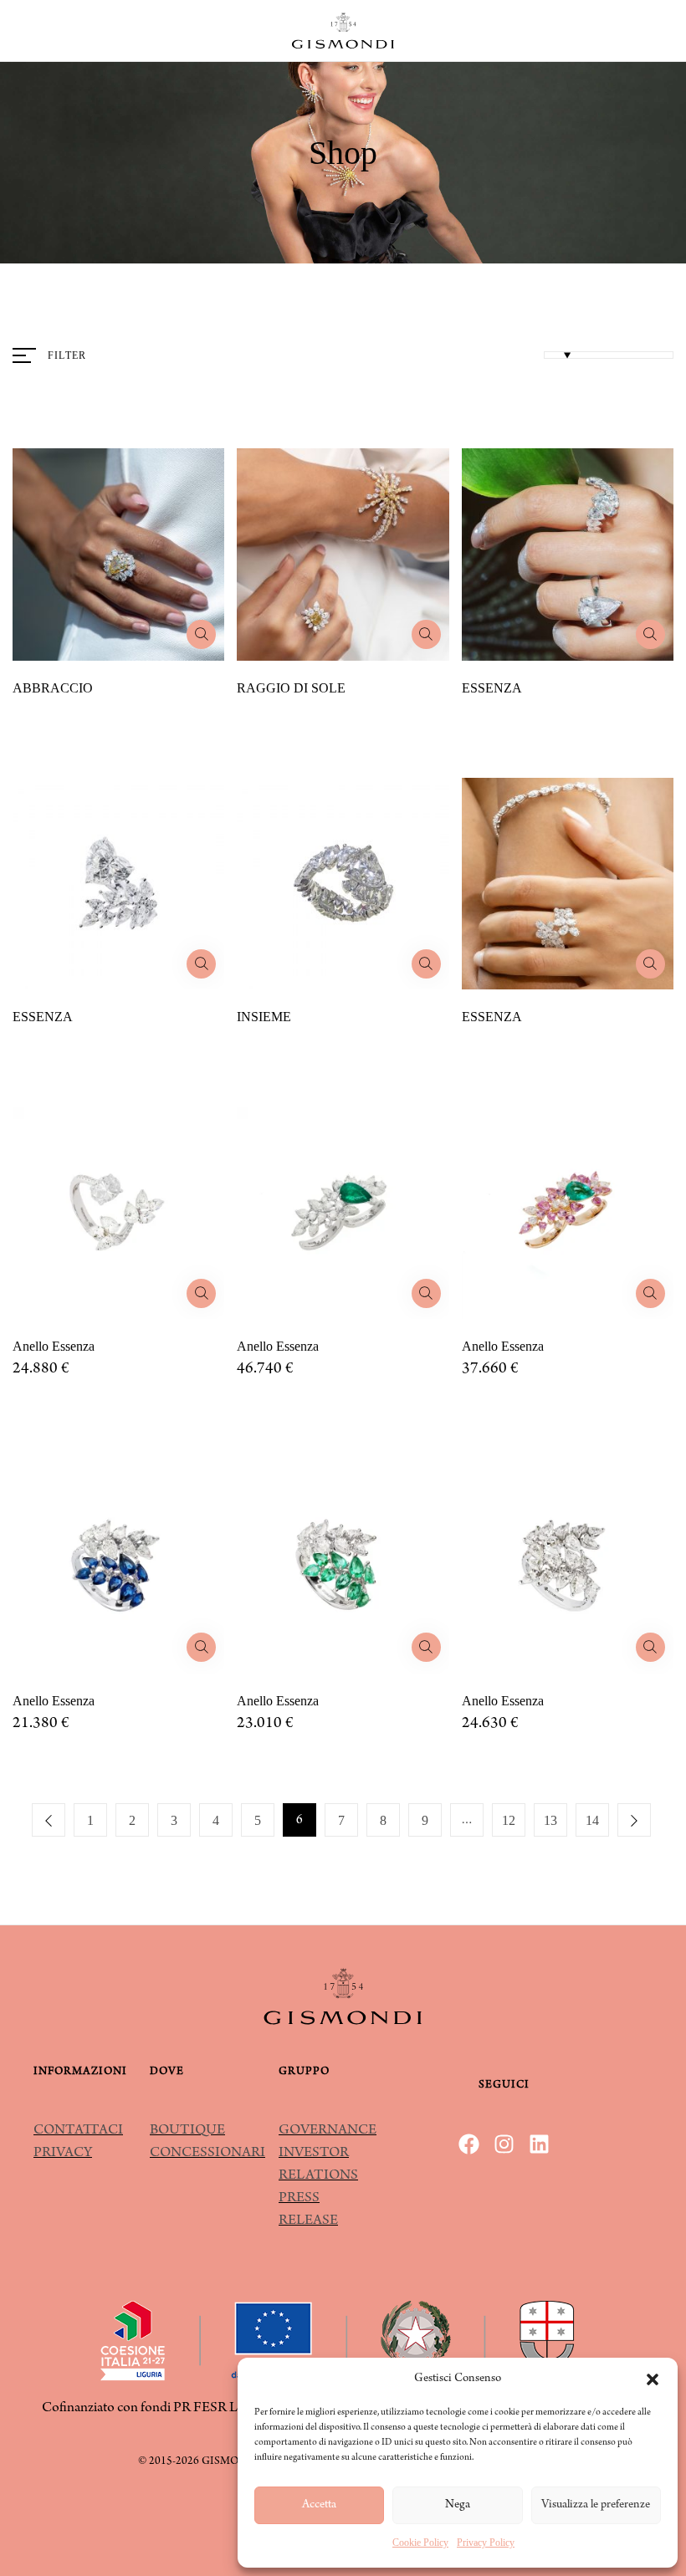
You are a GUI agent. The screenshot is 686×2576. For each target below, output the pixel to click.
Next (634, 1820)
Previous (49, 1820)
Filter (67, 355)
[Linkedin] (539, 2144)
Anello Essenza (54, 1346)
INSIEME (264, 1017)
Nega (458, 2505)
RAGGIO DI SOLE (291, 688)
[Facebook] (469, 2144)
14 (592, 1820)
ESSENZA (492, 688)
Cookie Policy (420, 2543)
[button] (653, 2379)
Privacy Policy (486, 2543)
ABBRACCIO (53, 688)
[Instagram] (504, 2144)
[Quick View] (201, 634)
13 (550, 1820)
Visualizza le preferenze (596, 2505)
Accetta (319, 2505)
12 (509, 1820)
